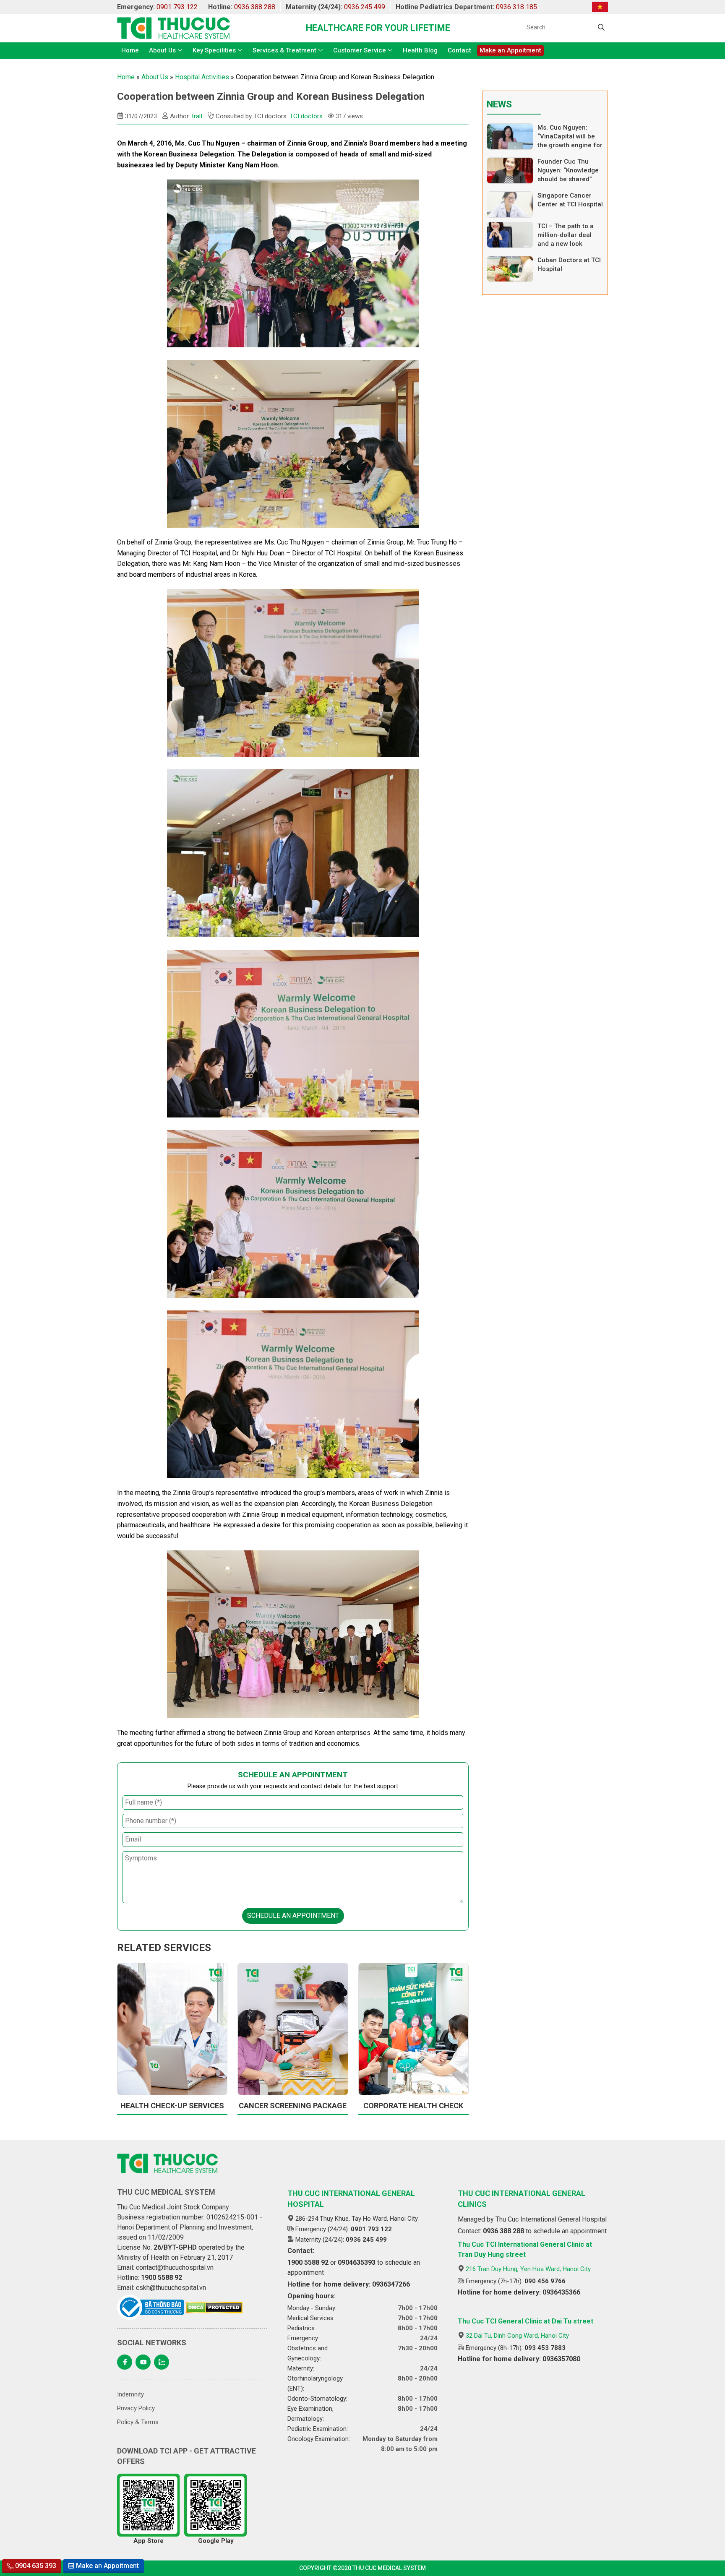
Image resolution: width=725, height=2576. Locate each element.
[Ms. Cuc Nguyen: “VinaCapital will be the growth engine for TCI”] (510, 137)
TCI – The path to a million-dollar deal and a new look (566, 235)
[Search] (601, 27)
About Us (162, 50)
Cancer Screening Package (293, 2106)
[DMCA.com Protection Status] (214, 2308)
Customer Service (360, 50)
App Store (149, 2541)
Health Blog (420, 50)
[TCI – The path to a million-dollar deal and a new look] (510, 235)
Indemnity (130, 2394)
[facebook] (125, 2362)
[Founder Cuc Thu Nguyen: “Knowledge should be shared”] (510, 171)
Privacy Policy (136, 2408)
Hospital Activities (202, 77)
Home (130, 50)
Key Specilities (214, 50)
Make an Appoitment (510, 50)
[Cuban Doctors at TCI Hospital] (510, 269)
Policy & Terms (138, 2422)
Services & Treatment (284, 50)
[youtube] (143, 2362)
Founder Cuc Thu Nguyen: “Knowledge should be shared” (568, 170)
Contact (459, 50)
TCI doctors (306, 116)
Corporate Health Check (413, 2106)
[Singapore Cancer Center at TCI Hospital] (510, 204)
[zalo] (162, 2362)
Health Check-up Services (172, 2106)
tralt (197, 116)
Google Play (216, 2541)
